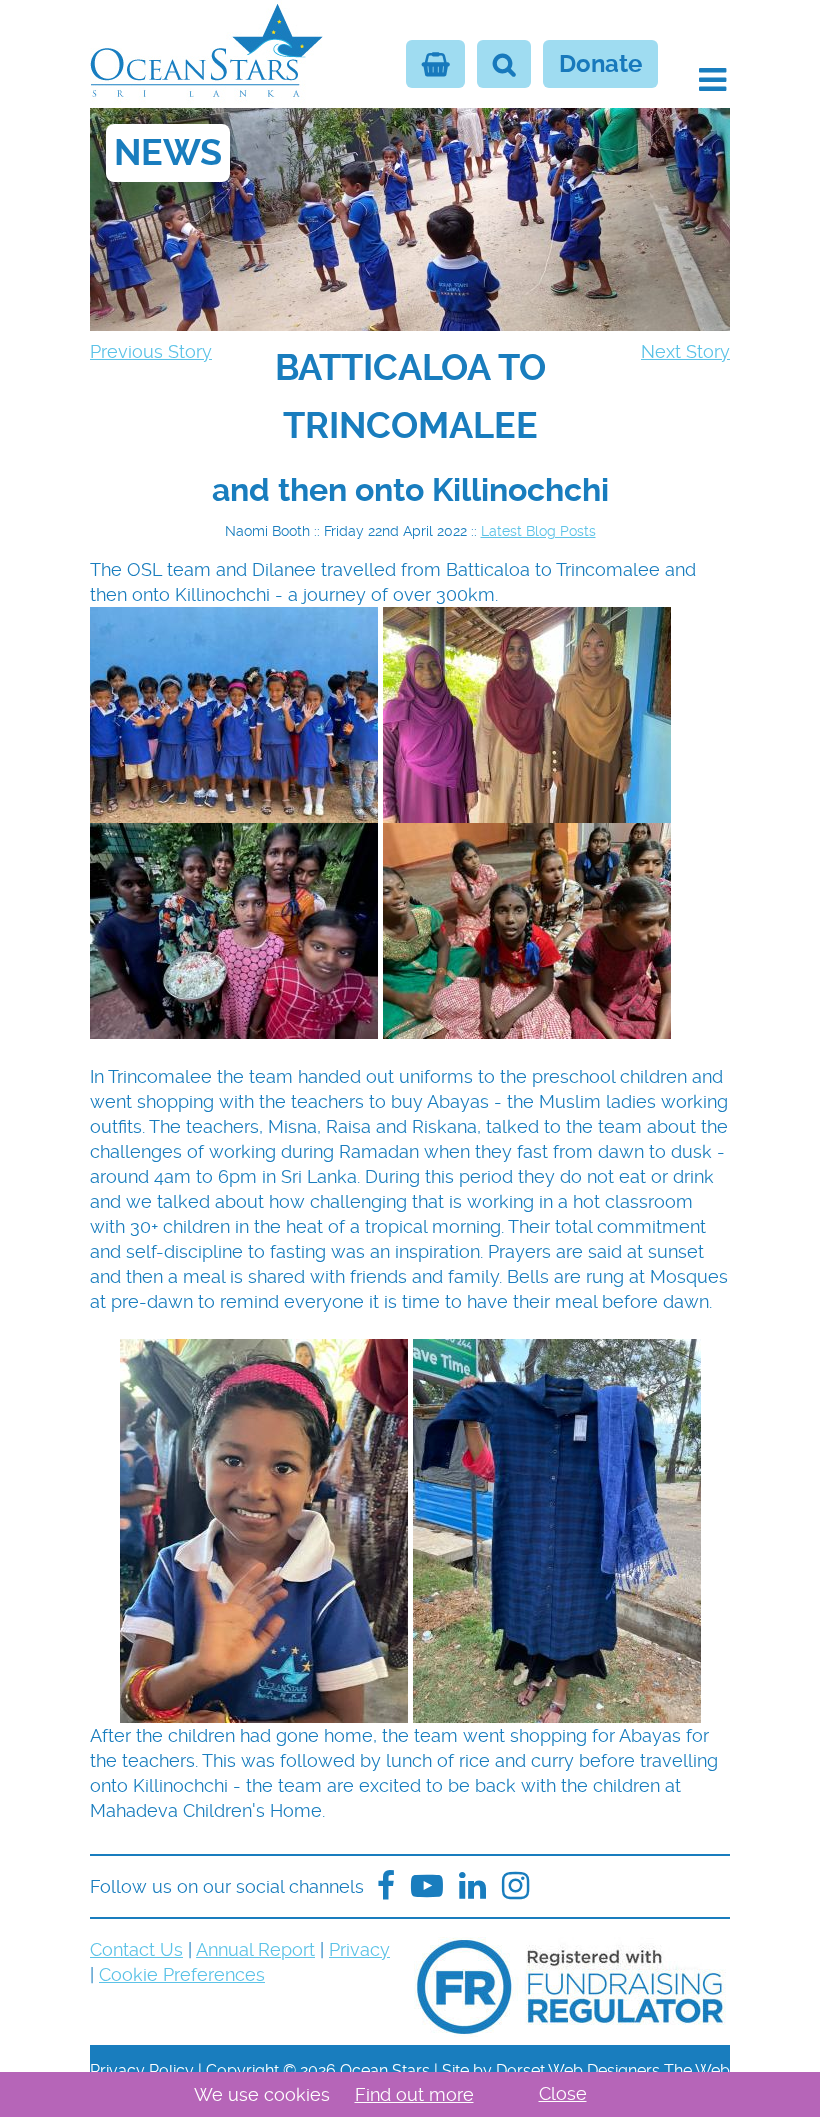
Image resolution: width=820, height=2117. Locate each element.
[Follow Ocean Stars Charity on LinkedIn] (515, 1886)
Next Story (685, 351)
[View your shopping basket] (435, 64)
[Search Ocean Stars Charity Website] (504, 64)
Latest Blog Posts (538, 531)
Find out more (414, 2094)
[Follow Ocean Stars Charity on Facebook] (386, 1886)
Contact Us (136, 1949)
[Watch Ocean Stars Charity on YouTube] (427, 1886)
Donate (600, 64)
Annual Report (255, 1949)
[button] (712, 80)
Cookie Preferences (182, 1974)
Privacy (359, 1949)
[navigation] (410, 397)
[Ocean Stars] (206, 53)
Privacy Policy (142, 2070)
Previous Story (151, 351)
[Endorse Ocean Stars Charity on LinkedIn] (472, 1886)
